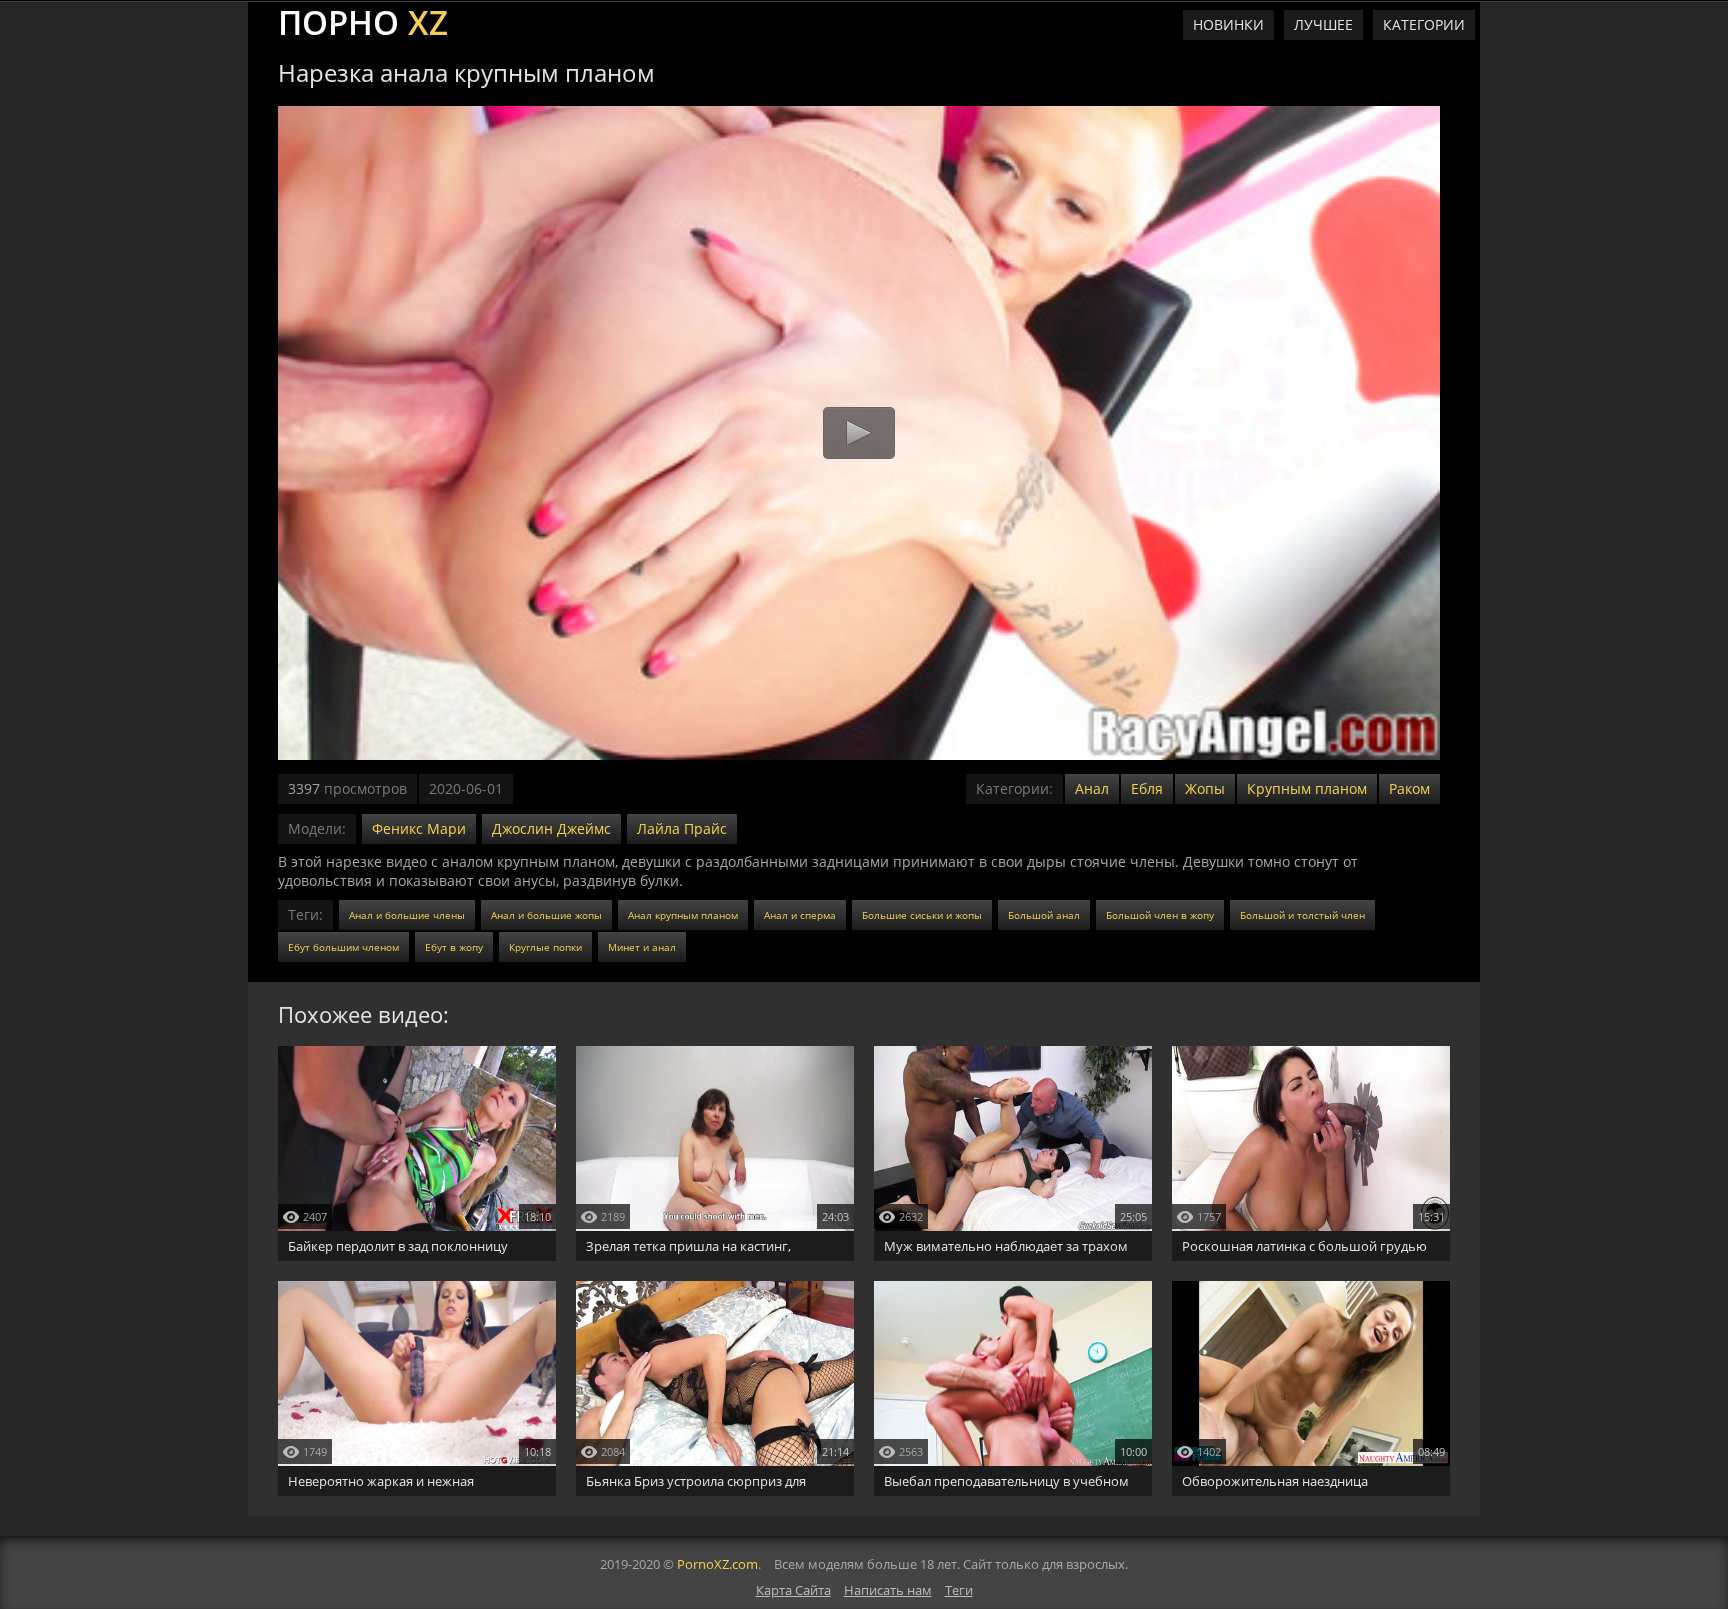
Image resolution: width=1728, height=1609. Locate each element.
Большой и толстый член (1302, 915)
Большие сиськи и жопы (922, 915)
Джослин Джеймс (551, 828)
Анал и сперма (800, 915)
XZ (363, 20)
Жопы (1205, 788)
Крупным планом (1307, 788)
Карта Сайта (793, 1590)
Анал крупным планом (683, 915)
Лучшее (1323, 24)
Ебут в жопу (454, 947)
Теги (959, 1590)
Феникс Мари (419, 828)
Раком (1409, 788)
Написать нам (888, 1590)
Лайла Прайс (682, 828)
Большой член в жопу (1160, 915)
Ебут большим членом (343, 947)
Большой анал (1044, 915)
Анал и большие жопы (546, 915)
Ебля (1147, 788)
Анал (1092, 788)
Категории (1424, 24)
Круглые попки (545, 947)
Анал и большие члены (407, 915)
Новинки (1228, 24)
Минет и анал (642, 947)
